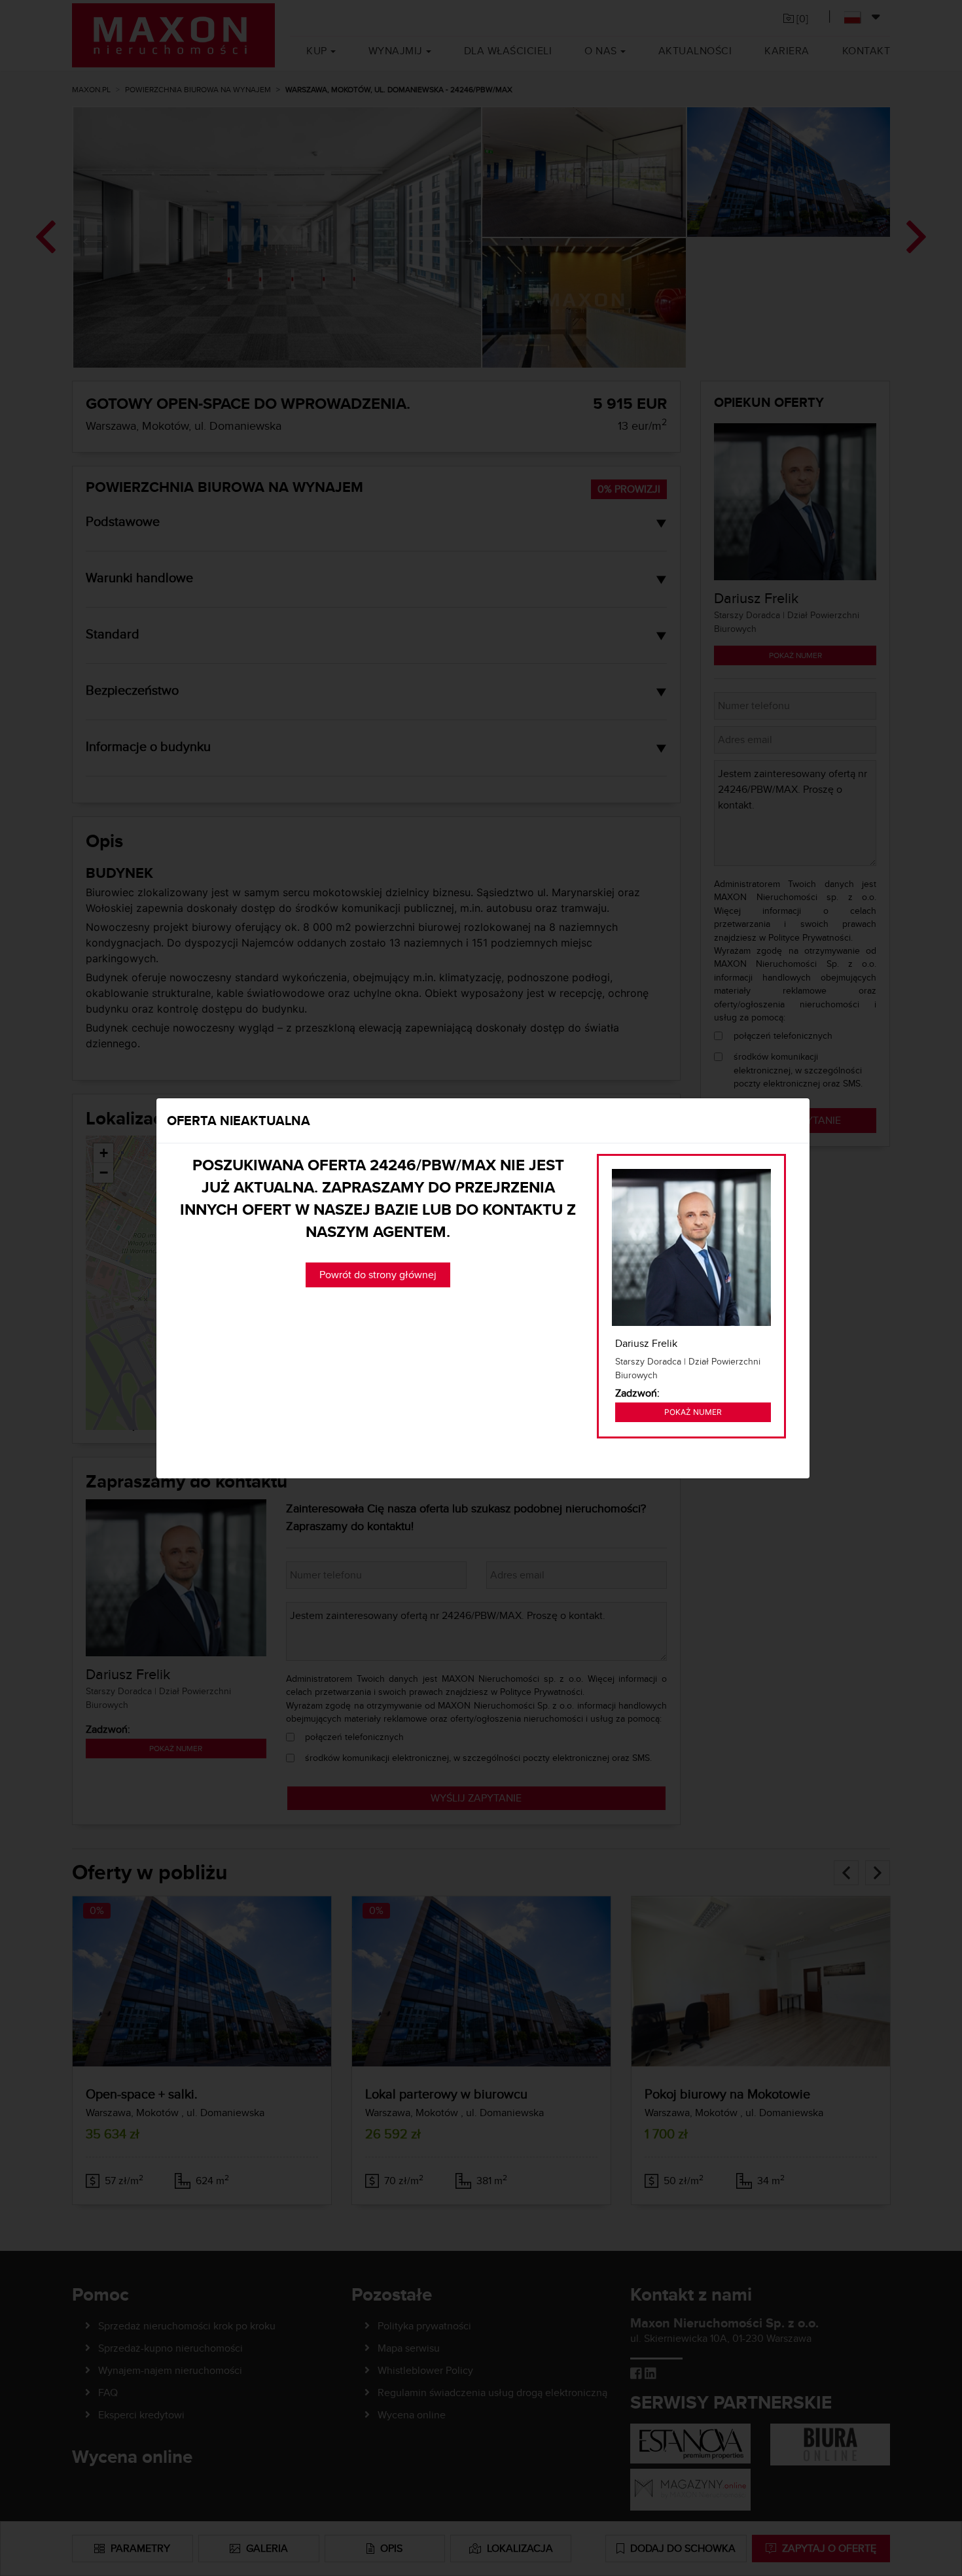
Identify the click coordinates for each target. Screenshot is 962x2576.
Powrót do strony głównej (378, 1275)
